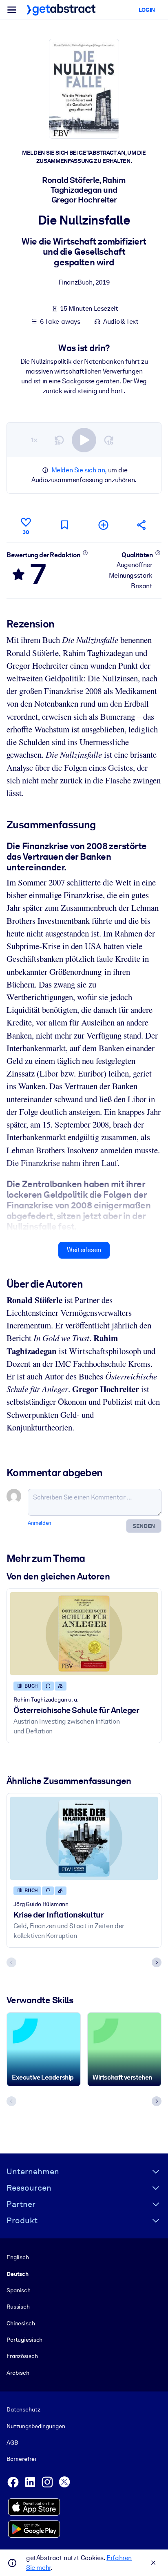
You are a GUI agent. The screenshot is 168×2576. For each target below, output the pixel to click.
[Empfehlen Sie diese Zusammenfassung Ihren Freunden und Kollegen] (142, 525)
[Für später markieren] (64, 525)
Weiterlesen (84, 1250)
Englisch (18, 2257)
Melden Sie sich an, (79, 470)
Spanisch (19, 2290)
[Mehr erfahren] (85, 553)
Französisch (22, 2356)
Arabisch (18, 2373)
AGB (12, 2443)
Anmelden (40, 1523)
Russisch (18, 2307)
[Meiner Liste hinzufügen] (103, 525)
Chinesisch (21, 2323)
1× (34, 440)
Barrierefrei (21, 2459)
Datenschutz (23, 2409)
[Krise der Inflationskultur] (84, 1838)
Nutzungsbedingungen (36, 2426)
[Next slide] (157, 1962)
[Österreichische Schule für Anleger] (84, 1634)
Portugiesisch (24, 2340)
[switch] (84, 440)
